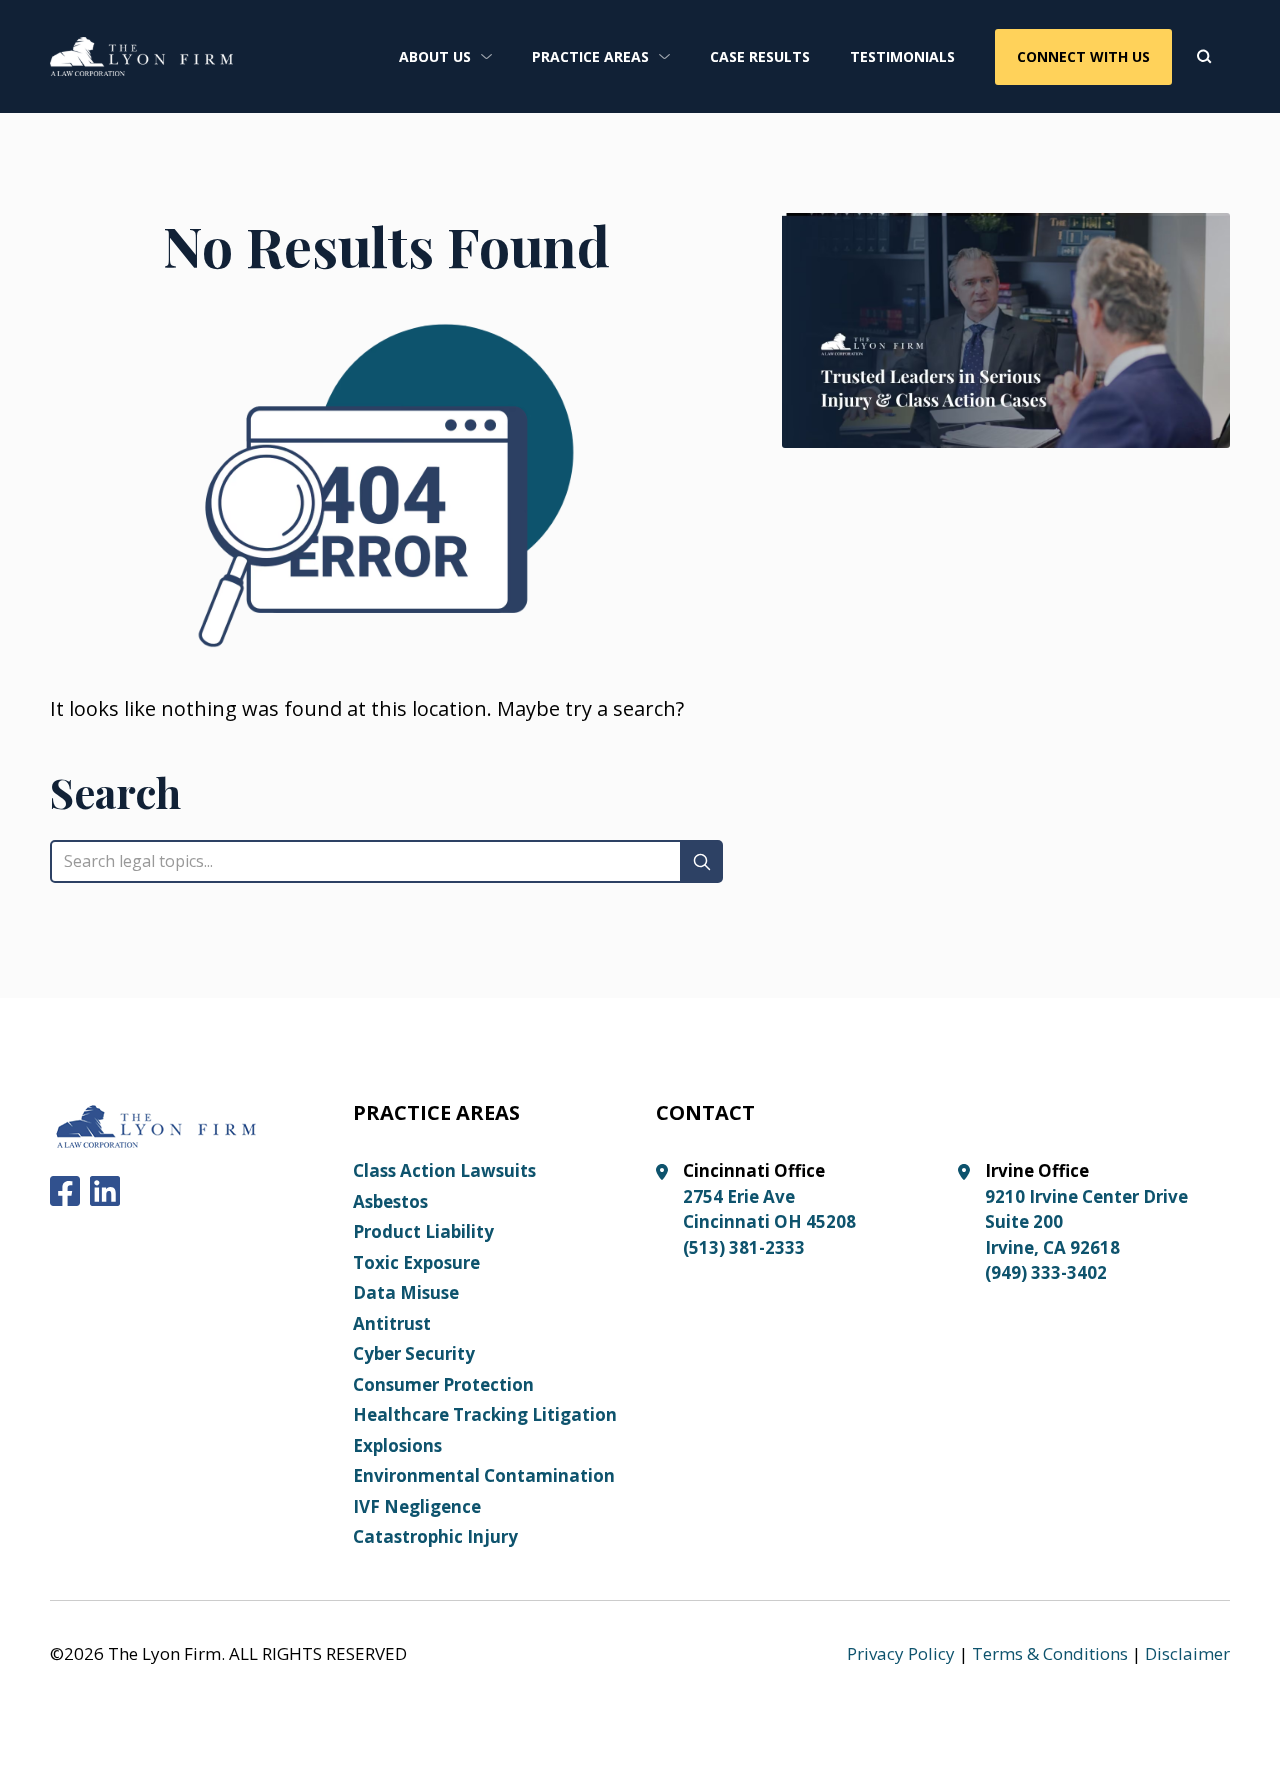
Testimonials (902, 56)
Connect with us (1083, 56)
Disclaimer (1187, 1653)
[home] (141, 56)
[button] (445, 56)
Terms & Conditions (1050, 1653)
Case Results (760, 56)
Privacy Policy (901, 1653)
